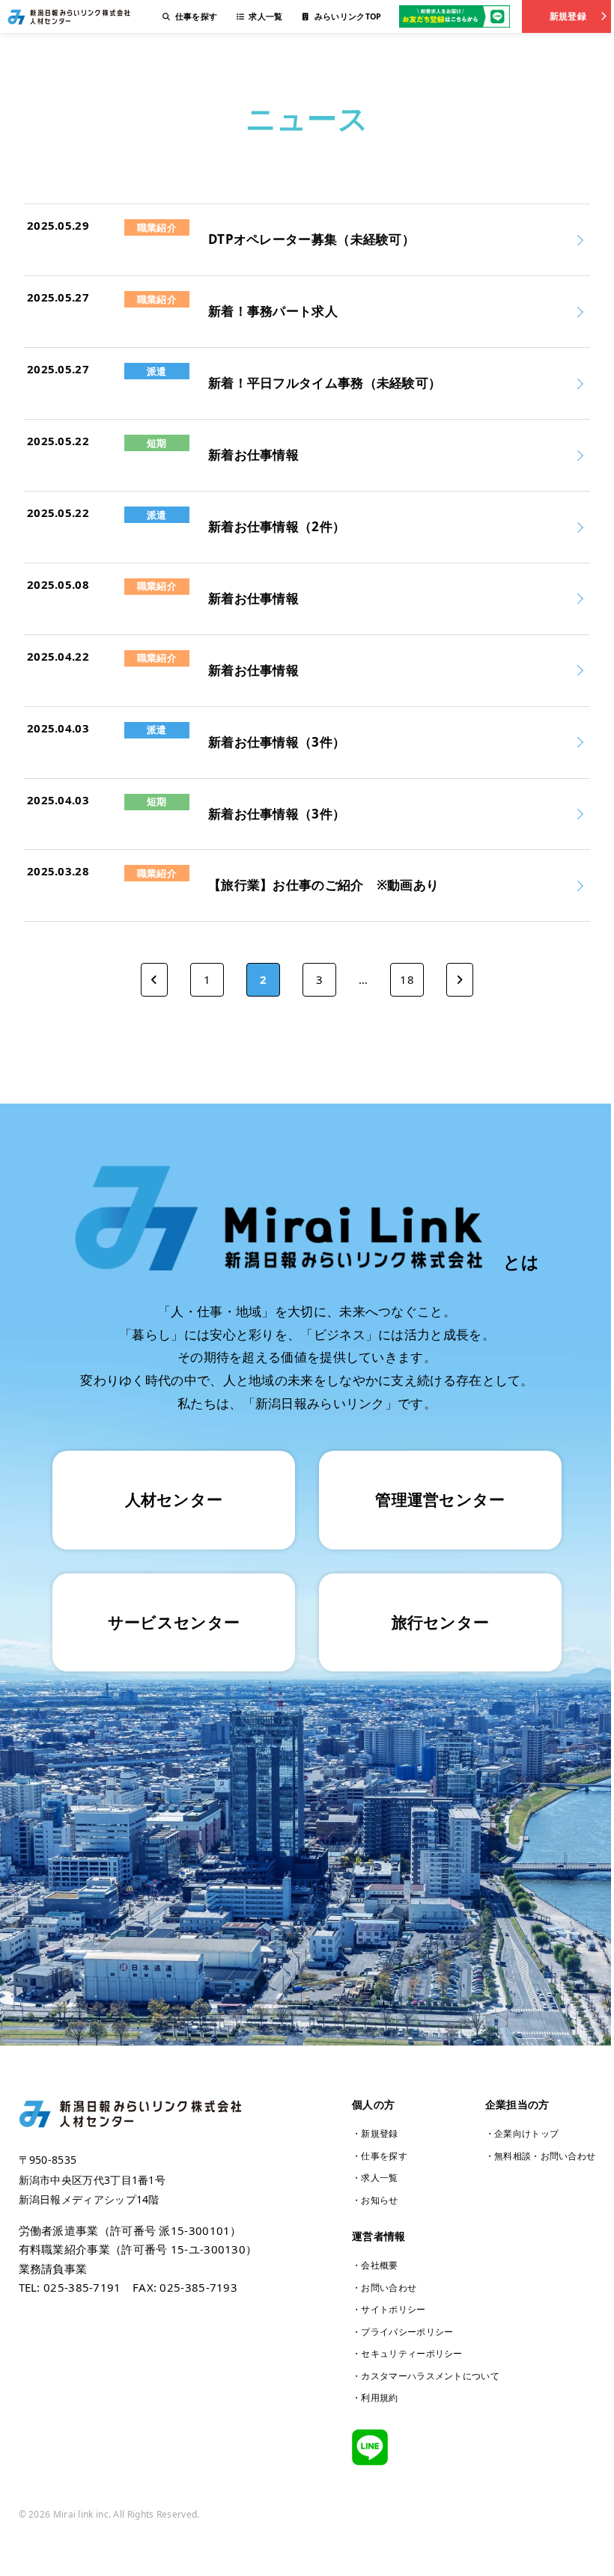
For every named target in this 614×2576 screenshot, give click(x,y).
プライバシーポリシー (407, 2332)
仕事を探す (384, 2156)
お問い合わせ (389, 2288)
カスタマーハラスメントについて (430, 2376)
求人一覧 (379, 2178)
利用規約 (379, 2398)
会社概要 (379, 2265)
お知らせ (379, 2200)
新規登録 (568, 16)
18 (407, 979)
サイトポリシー (393, 2309)
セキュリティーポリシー (411, 2353)
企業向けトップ (526, 2133)
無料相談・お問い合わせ (545, 2156)
